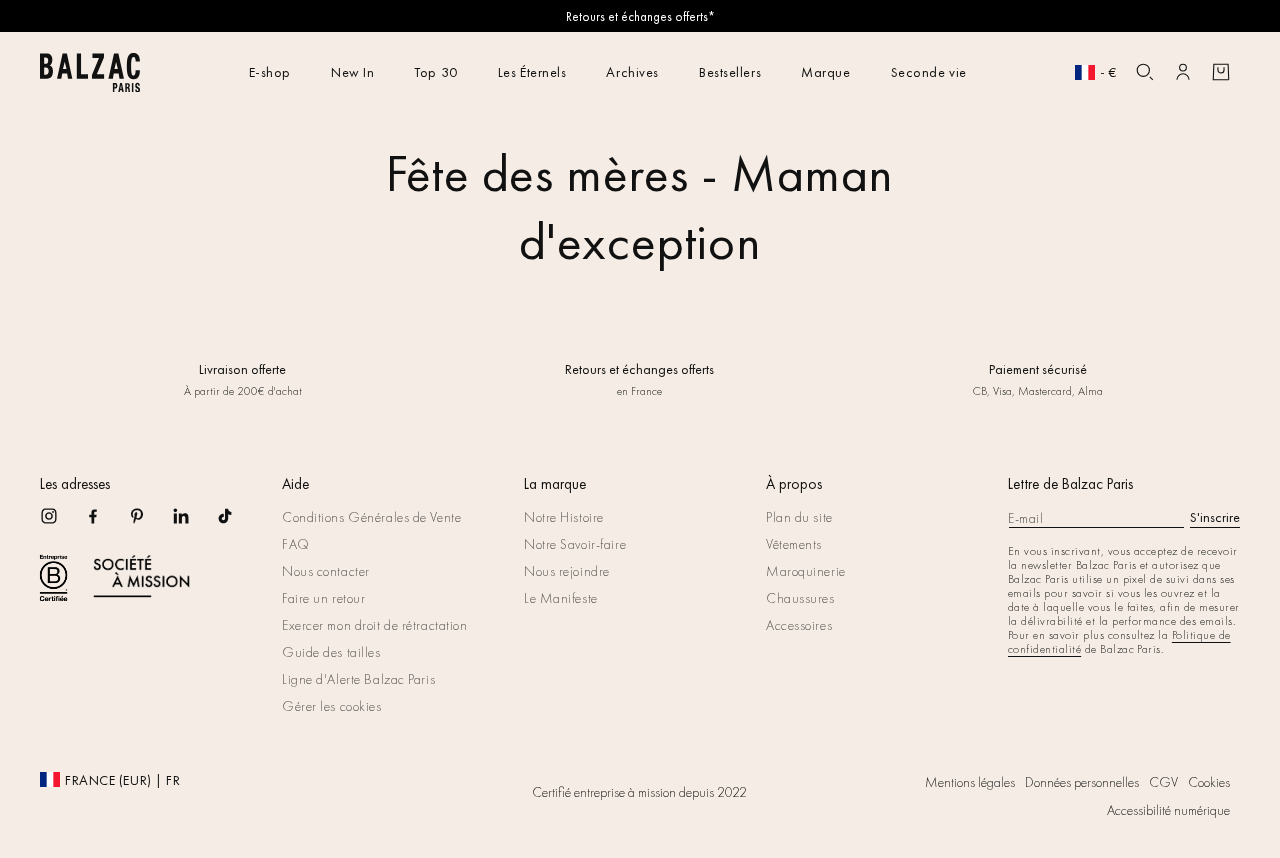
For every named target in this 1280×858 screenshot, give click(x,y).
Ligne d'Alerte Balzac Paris (358, 679)
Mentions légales (970, 782)
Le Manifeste (561, 598)
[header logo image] (90, 86)
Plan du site (799, 517)
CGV (1163, 782)
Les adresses (75, 484)
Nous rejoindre (567, 571)
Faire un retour (323, 598)
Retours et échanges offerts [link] (639, 369)
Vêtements (794, 544)
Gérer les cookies (332, 706)
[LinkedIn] (194, 522)
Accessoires (799, 625)
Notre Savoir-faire (575, 544)
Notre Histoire (564, 517)
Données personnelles (1082, 782)
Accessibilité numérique (1168, 810)
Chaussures (800, 598)
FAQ (296, 544)
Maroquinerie (806, 571)
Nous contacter (326, 571)
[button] (1145, 72)
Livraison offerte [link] (242, 369)
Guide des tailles (331, 652)
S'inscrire (1215, 517)
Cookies (1209, 782)
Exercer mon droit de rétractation (374, 625)
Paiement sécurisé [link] (1037, 369)
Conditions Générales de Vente (371, 517)
